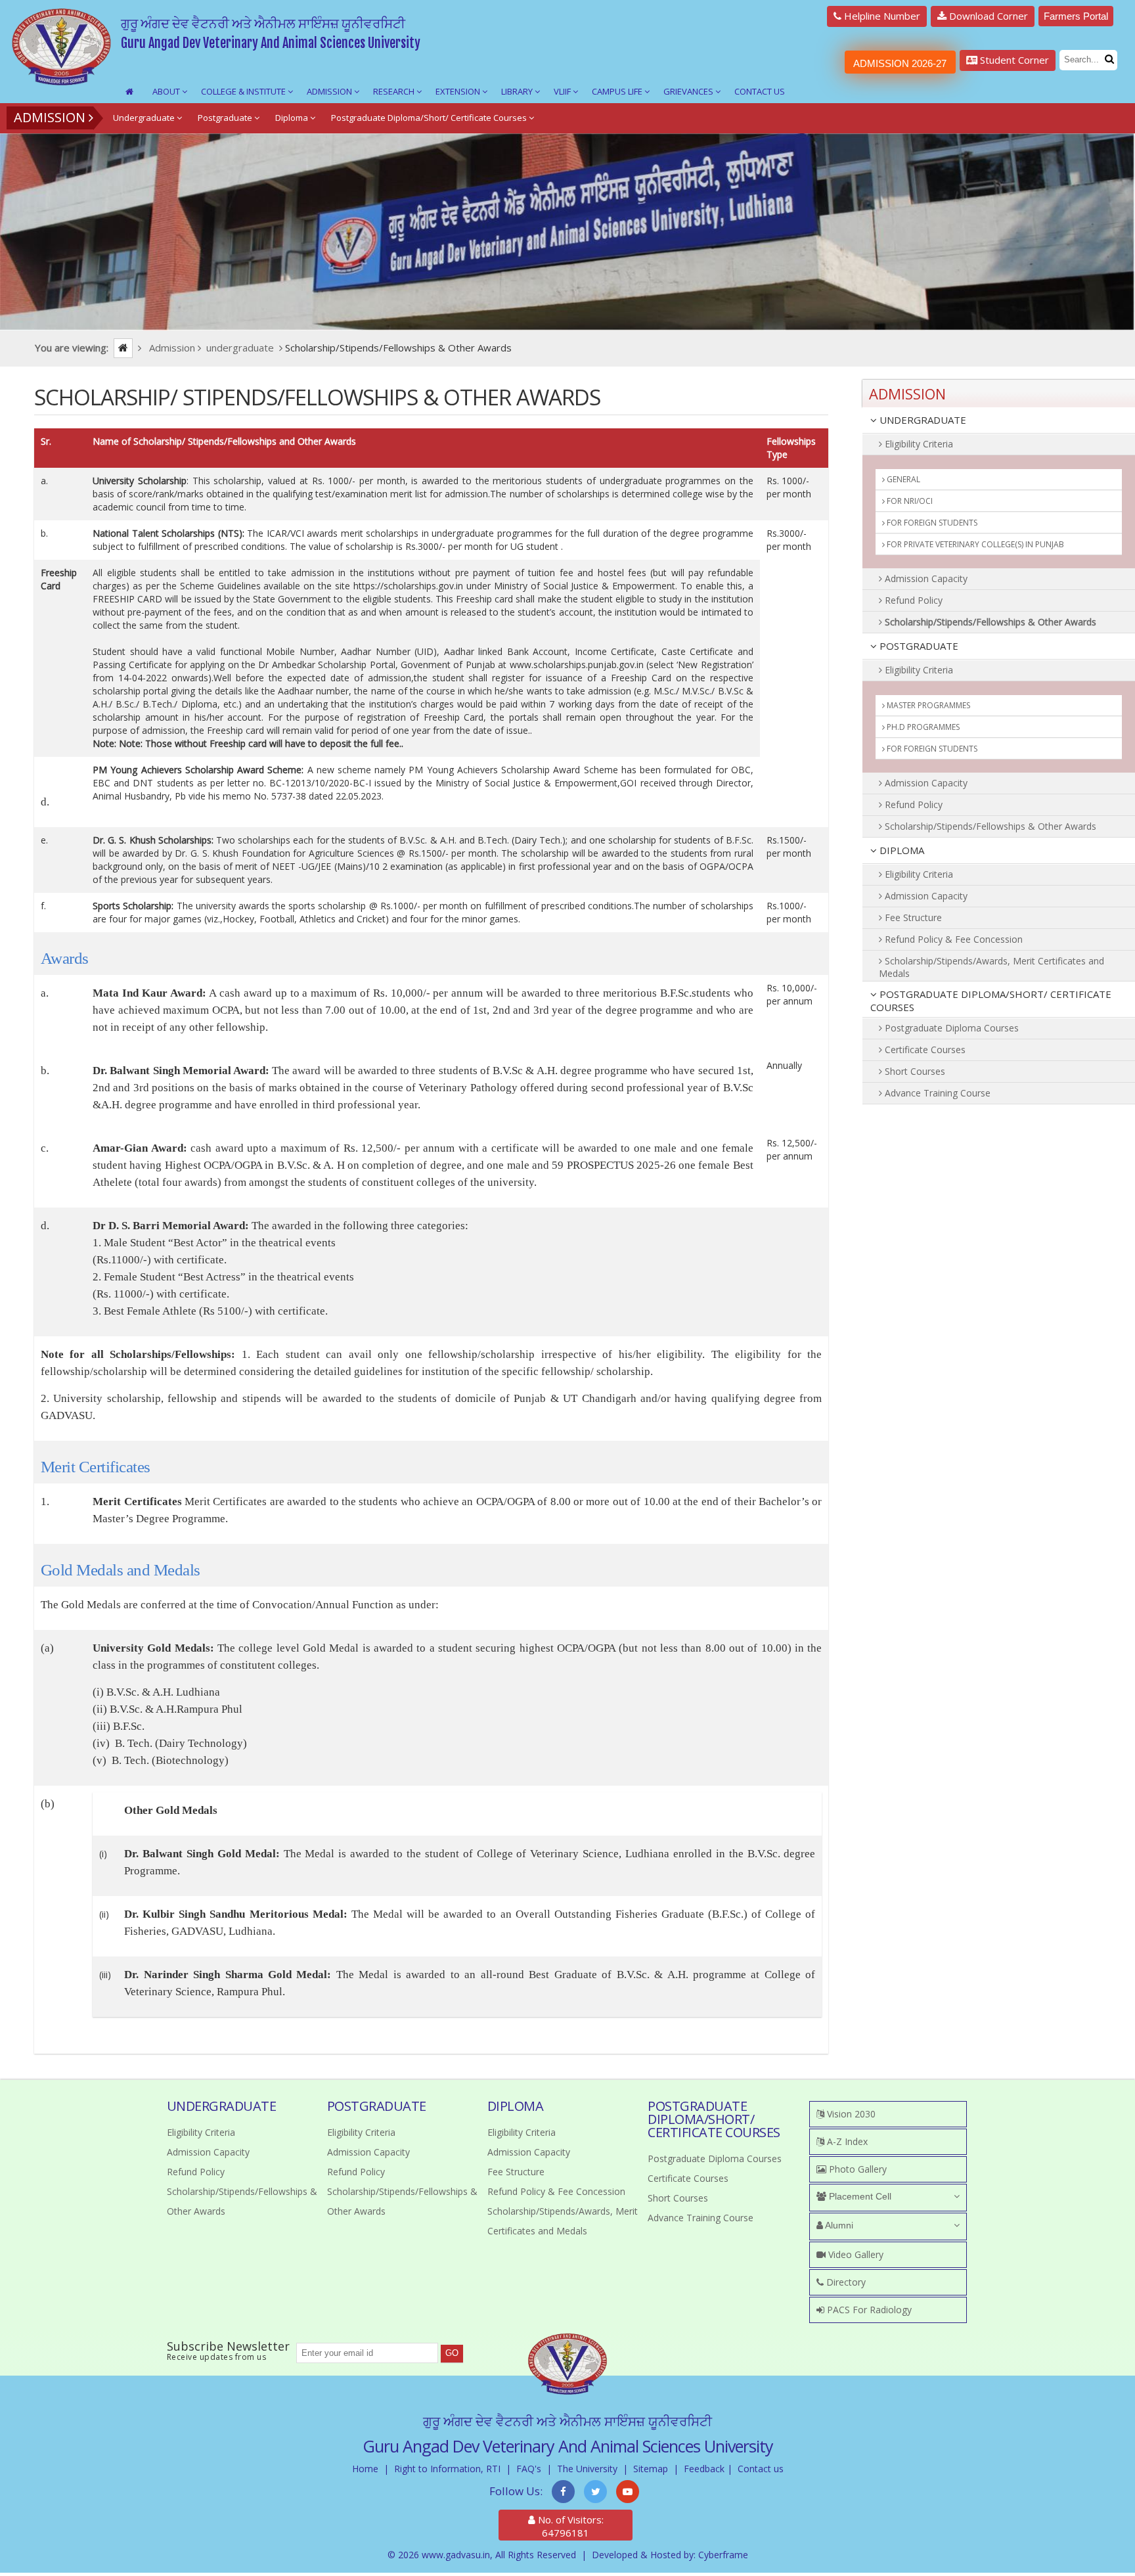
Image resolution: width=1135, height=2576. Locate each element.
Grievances (689, 91)
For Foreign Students (931, 523)
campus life (618, 91)
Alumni (838, 2225)
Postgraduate (226, 118)
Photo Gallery (857, 2169)
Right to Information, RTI (447, 2469)
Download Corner (987, 16)
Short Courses (914, 1071)
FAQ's (529, 2469)
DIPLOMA (901, 850)
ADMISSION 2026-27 (900, 63)
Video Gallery (855, 2254)
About (167, 91)
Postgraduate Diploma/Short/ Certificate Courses (430, 118)
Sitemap (651, 2469)
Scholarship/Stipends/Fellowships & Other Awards (989, 622)
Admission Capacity (925, 578)
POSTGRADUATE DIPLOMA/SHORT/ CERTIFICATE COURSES (991, 1001)
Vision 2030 (850, 2114)
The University (587, 2469)
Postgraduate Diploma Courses (950, 1028)
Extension (459, 91)
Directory (845, 2282)
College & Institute (244, 91)
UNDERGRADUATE (922, 420)
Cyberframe (723, 2555)
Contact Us (760, 91)
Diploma (293, 118)
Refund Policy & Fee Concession (952, 939)
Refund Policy (912, 600)
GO (452, 2353)
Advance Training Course (936, 1093)
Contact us (761, 2469)
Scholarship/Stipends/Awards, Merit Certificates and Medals (991, 967)
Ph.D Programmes (922, 727)
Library (518, 91)
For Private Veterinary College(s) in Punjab (974, 544)
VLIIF (563, 91)
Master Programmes (927, 705)
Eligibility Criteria (918, 444)
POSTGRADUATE (918, 646)
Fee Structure (912, 917)
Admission (330, 91)
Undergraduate (145, 118)
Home (365, 2469)
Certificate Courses (924, 1050)
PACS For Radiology (868, 2310)
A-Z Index (846, 2141)
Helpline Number (881, 16)
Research (395, 91)
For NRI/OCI (909, 501)
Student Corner (1013, 60)
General (902, 479)
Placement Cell (859, 2196)
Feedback (704, 2469)
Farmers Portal (1076, 16)
